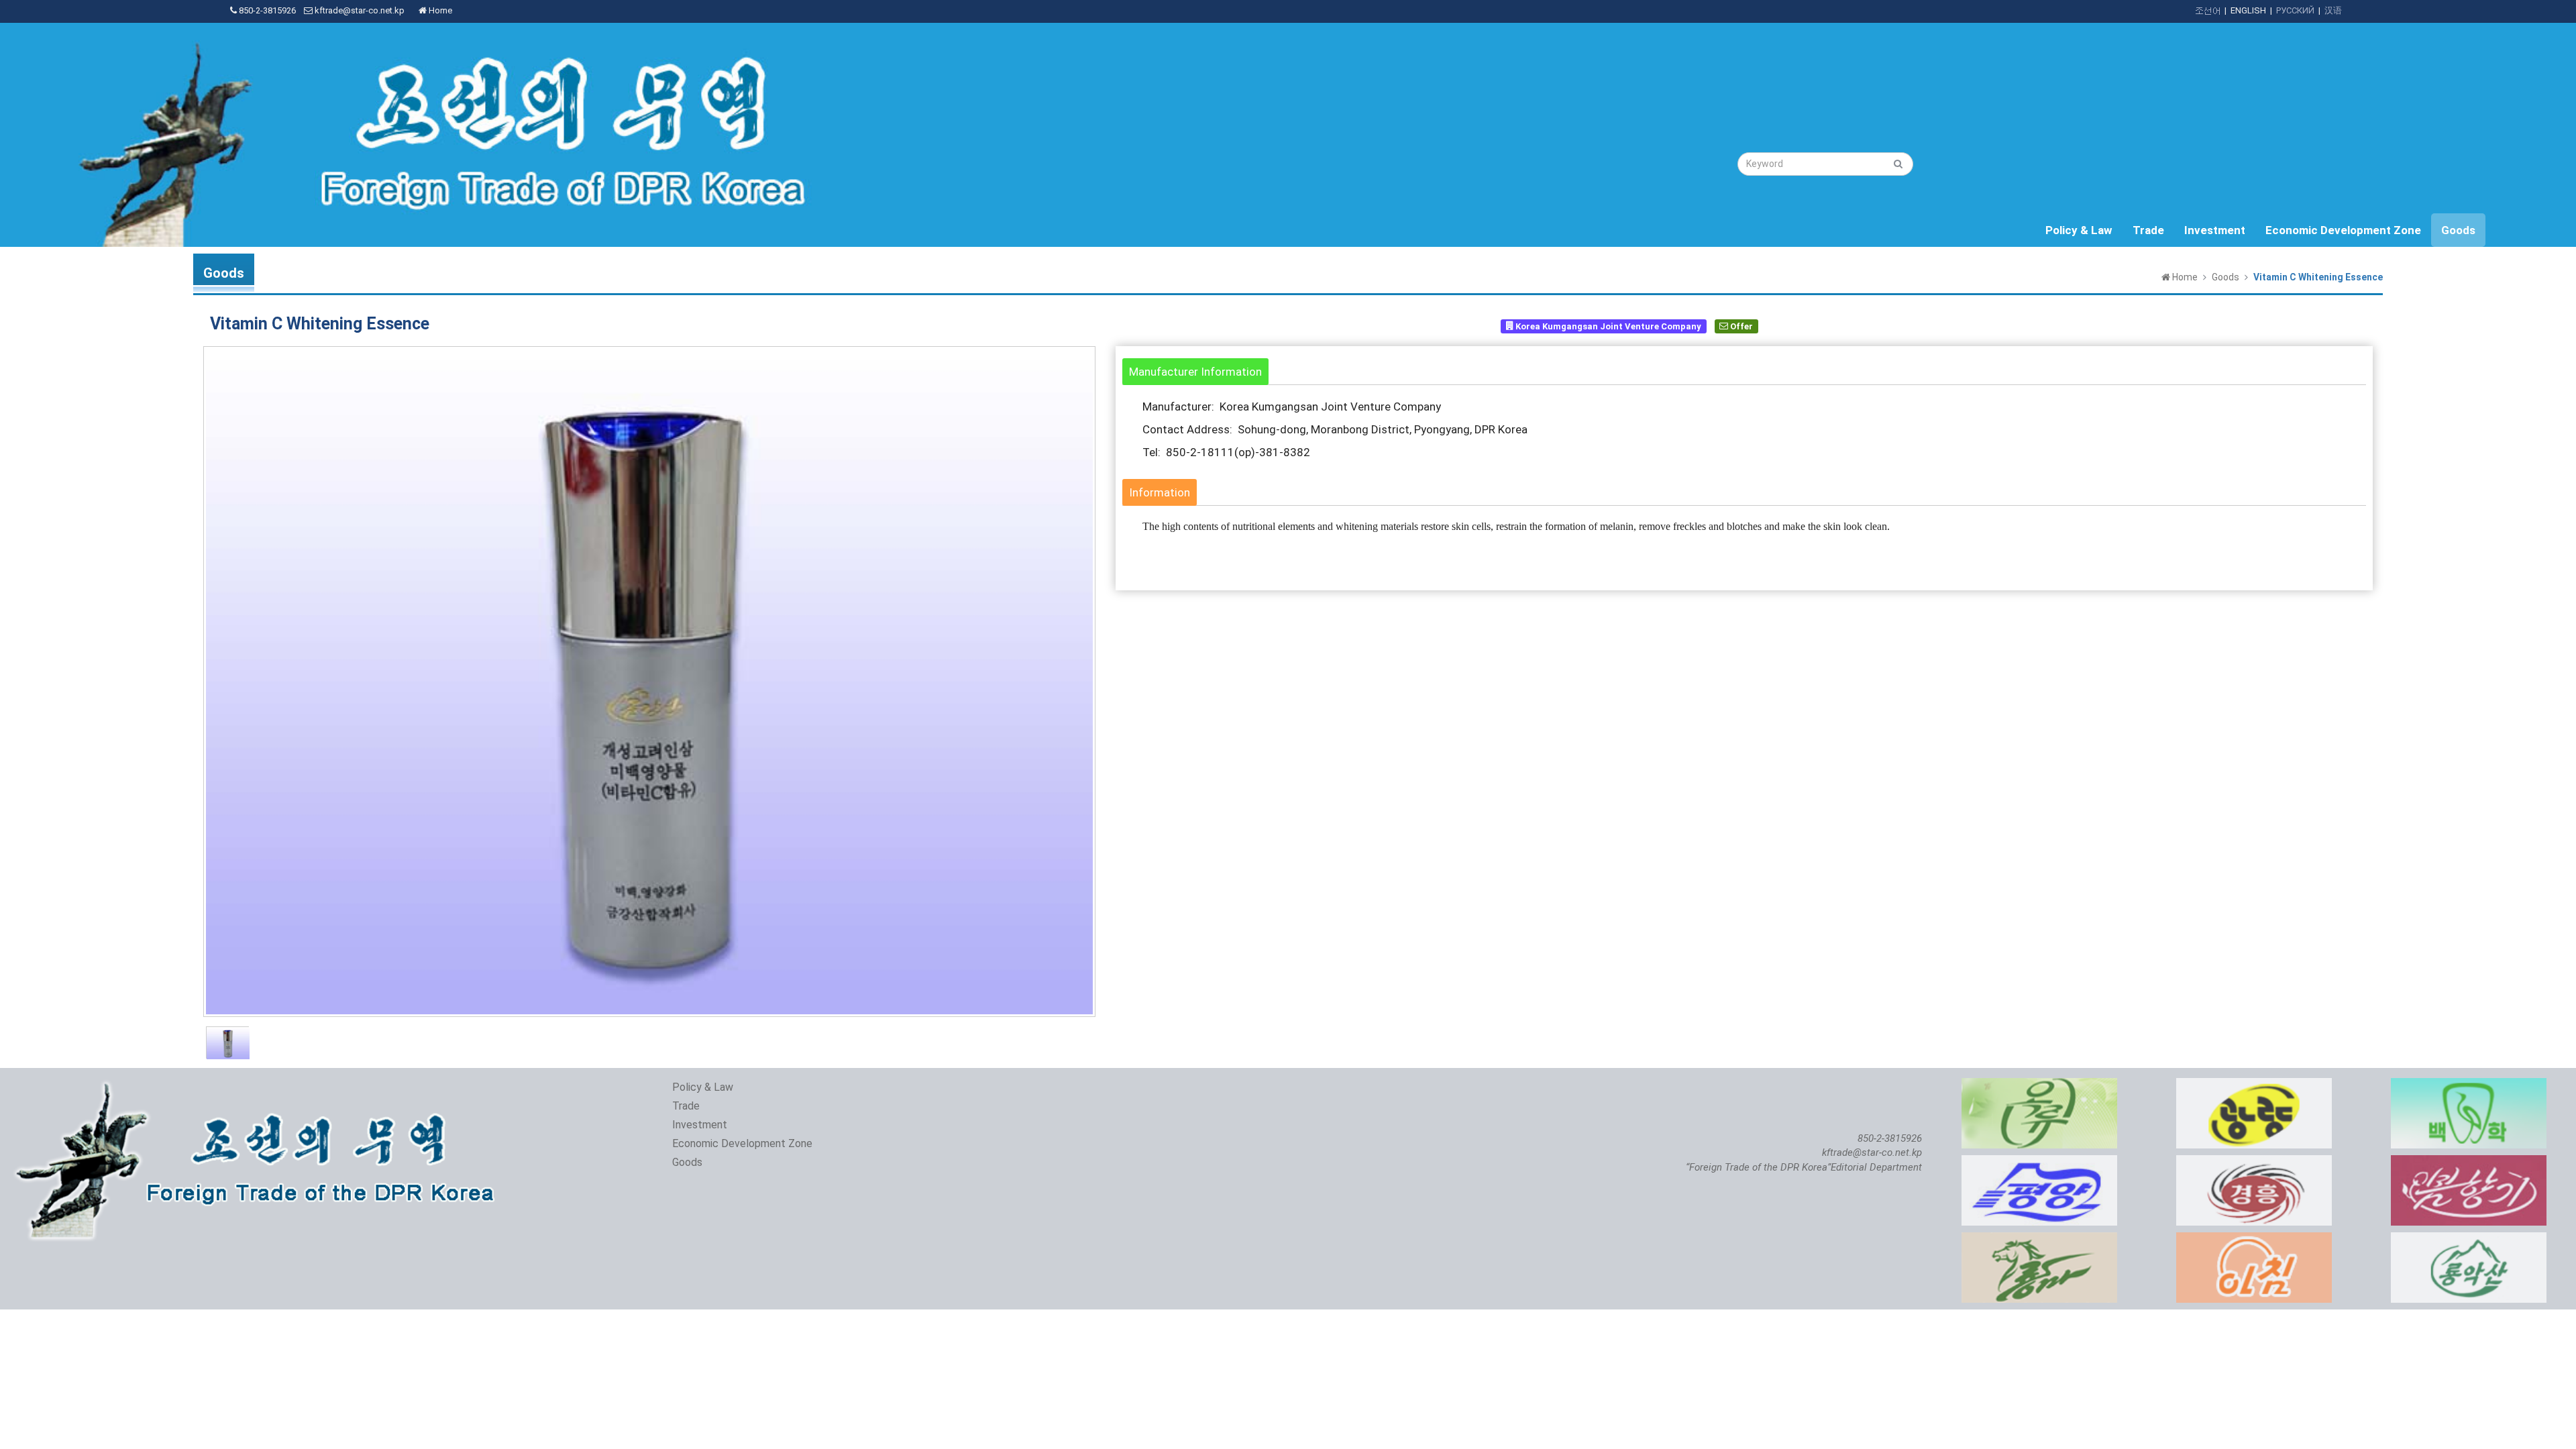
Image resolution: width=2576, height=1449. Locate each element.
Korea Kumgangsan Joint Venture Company (1607, 326)
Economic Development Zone (2343, 230)
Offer (1740, 326)
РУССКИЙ (2295, 10)
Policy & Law (2079, 230)
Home (439, 10)
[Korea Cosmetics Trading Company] (2469, 1162)
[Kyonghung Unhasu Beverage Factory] (2254, 1162)
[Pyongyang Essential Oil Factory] (2039, 1085)
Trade (2148, 230)
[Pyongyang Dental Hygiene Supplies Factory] (2469, 1085)
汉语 (2333, 10)
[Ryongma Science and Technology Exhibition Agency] (2039, 1239)
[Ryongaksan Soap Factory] (2469, 1239)
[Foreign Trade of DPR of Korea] (260, 1085)
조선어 (2207, 10)
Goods (2458, 230)
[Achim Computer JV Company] (2254, 1239)
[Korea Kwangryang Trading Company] (2254, 1085)
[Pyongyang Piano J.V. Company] (2039, 1162)
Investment (2215, 230)
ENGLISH (2248, 10)
